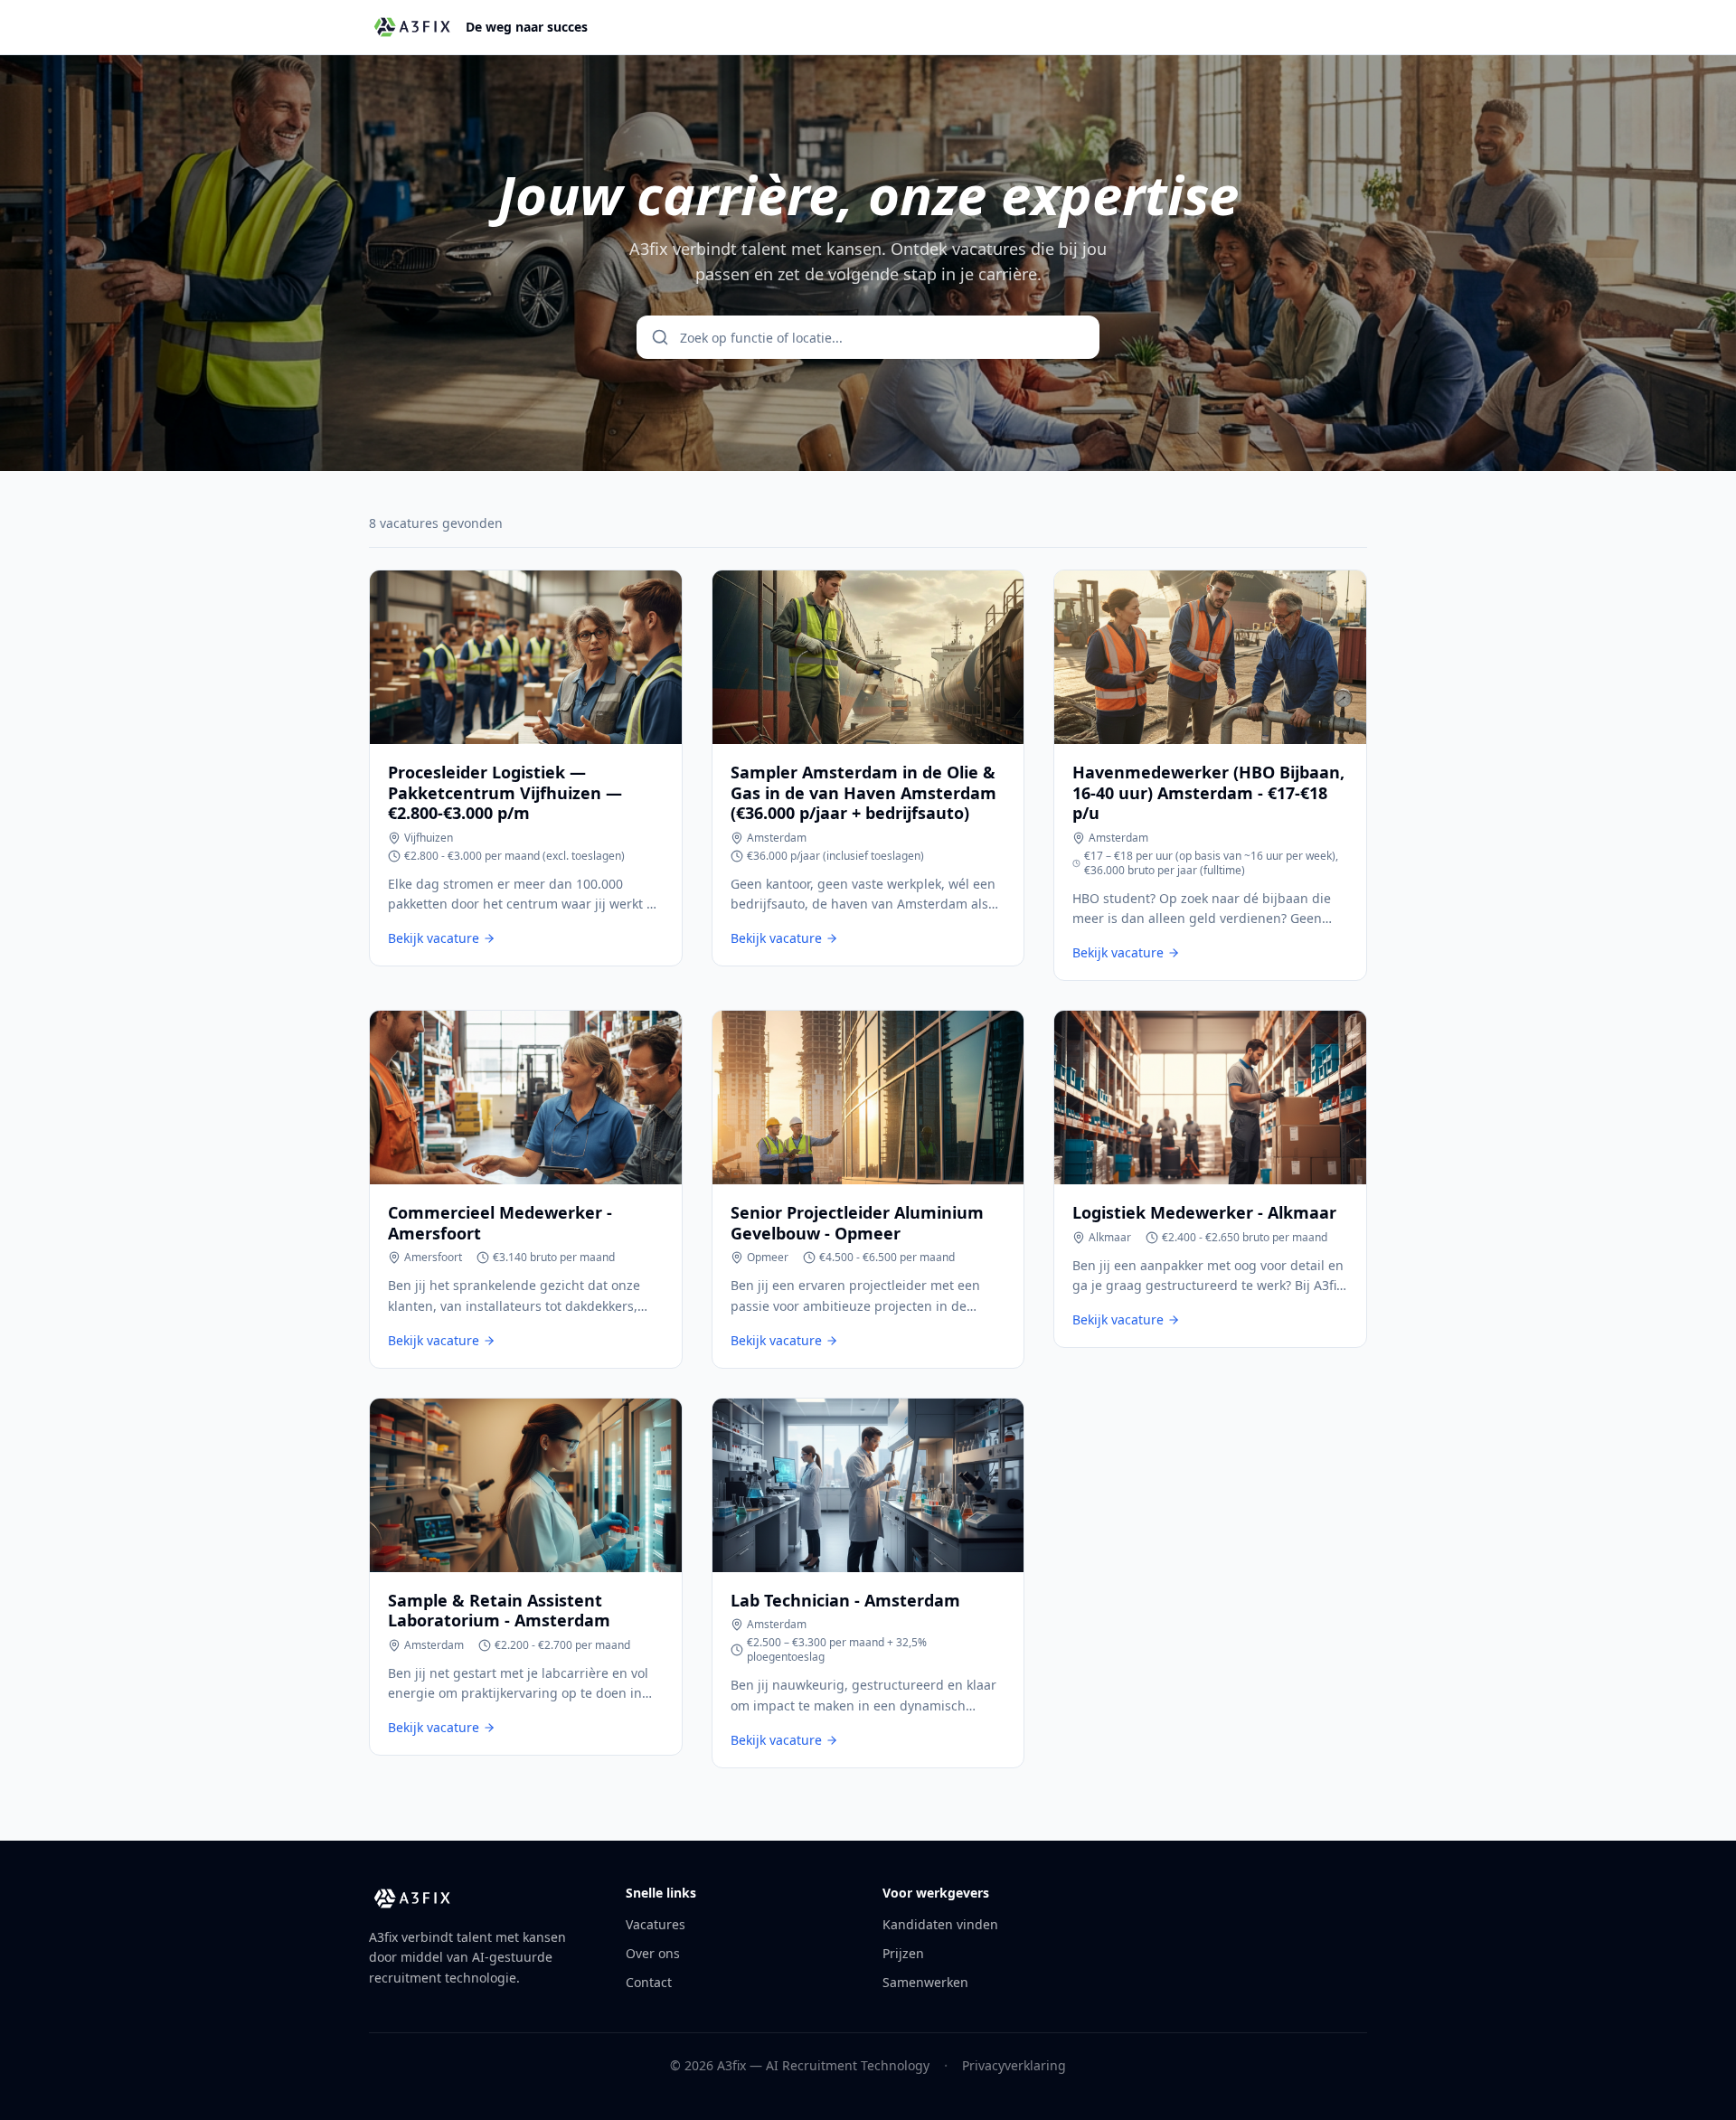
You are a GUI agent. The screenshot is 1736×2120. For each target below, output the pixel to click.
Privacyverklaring (1014, 2065)
